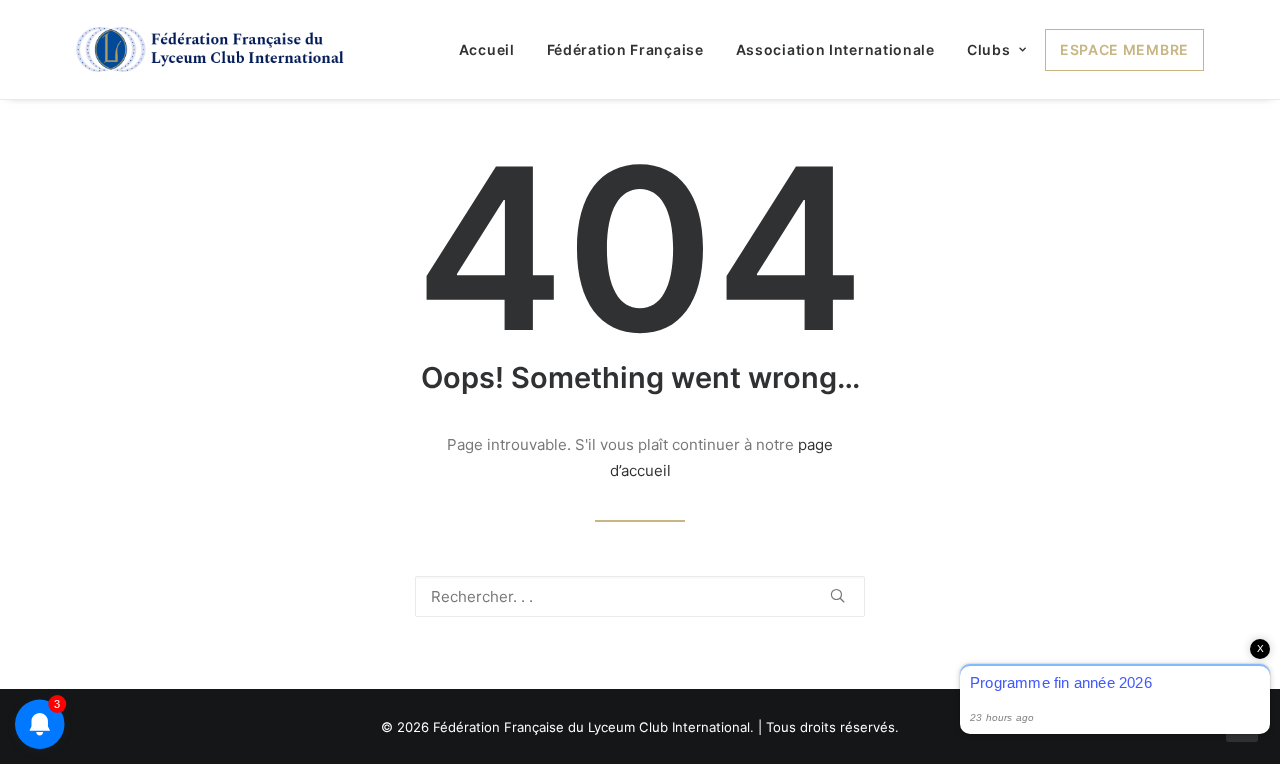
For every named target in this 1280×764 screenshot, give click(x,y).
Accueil (487, 49)
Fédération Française (625, 49)
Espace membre (1124, 49)
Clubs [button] (989, 49)
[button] (837, 595)
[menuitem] (494, 49)
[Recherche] (640, 596)
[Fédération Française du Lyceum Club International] (216, 49)
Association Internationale (835, 49)
